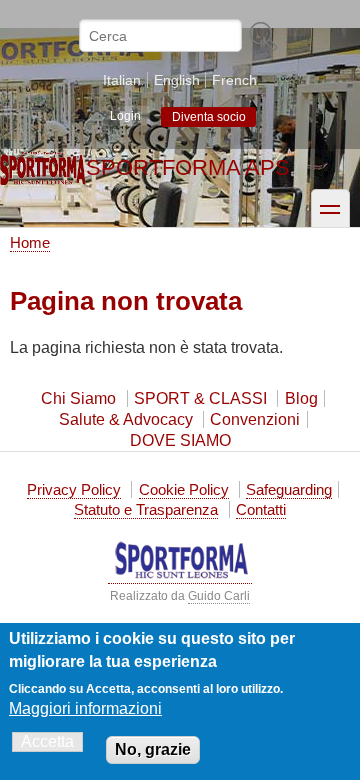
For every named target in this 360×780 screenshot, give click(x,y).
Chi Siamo (78, 398)
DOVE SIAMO (180, 440)
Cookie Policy (184, 489)
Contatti (261, 509)
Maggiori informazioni (85, 708)
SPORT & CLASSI (200, 398)
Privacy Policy (74, 489)
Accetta (47, 741)
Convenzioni (255, 419)
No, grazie (153, 749)
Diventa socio (209, 117)
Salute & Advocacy (126, 419)
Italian (122, 80)
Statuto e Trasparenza (146, 509)
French (234, 80)
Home (30, 242)
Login (125, 116)
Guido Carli (219, 596)
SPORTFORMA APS (188, 167)
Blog (301, 398)
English (177, 80)
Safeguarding (289, 489)
